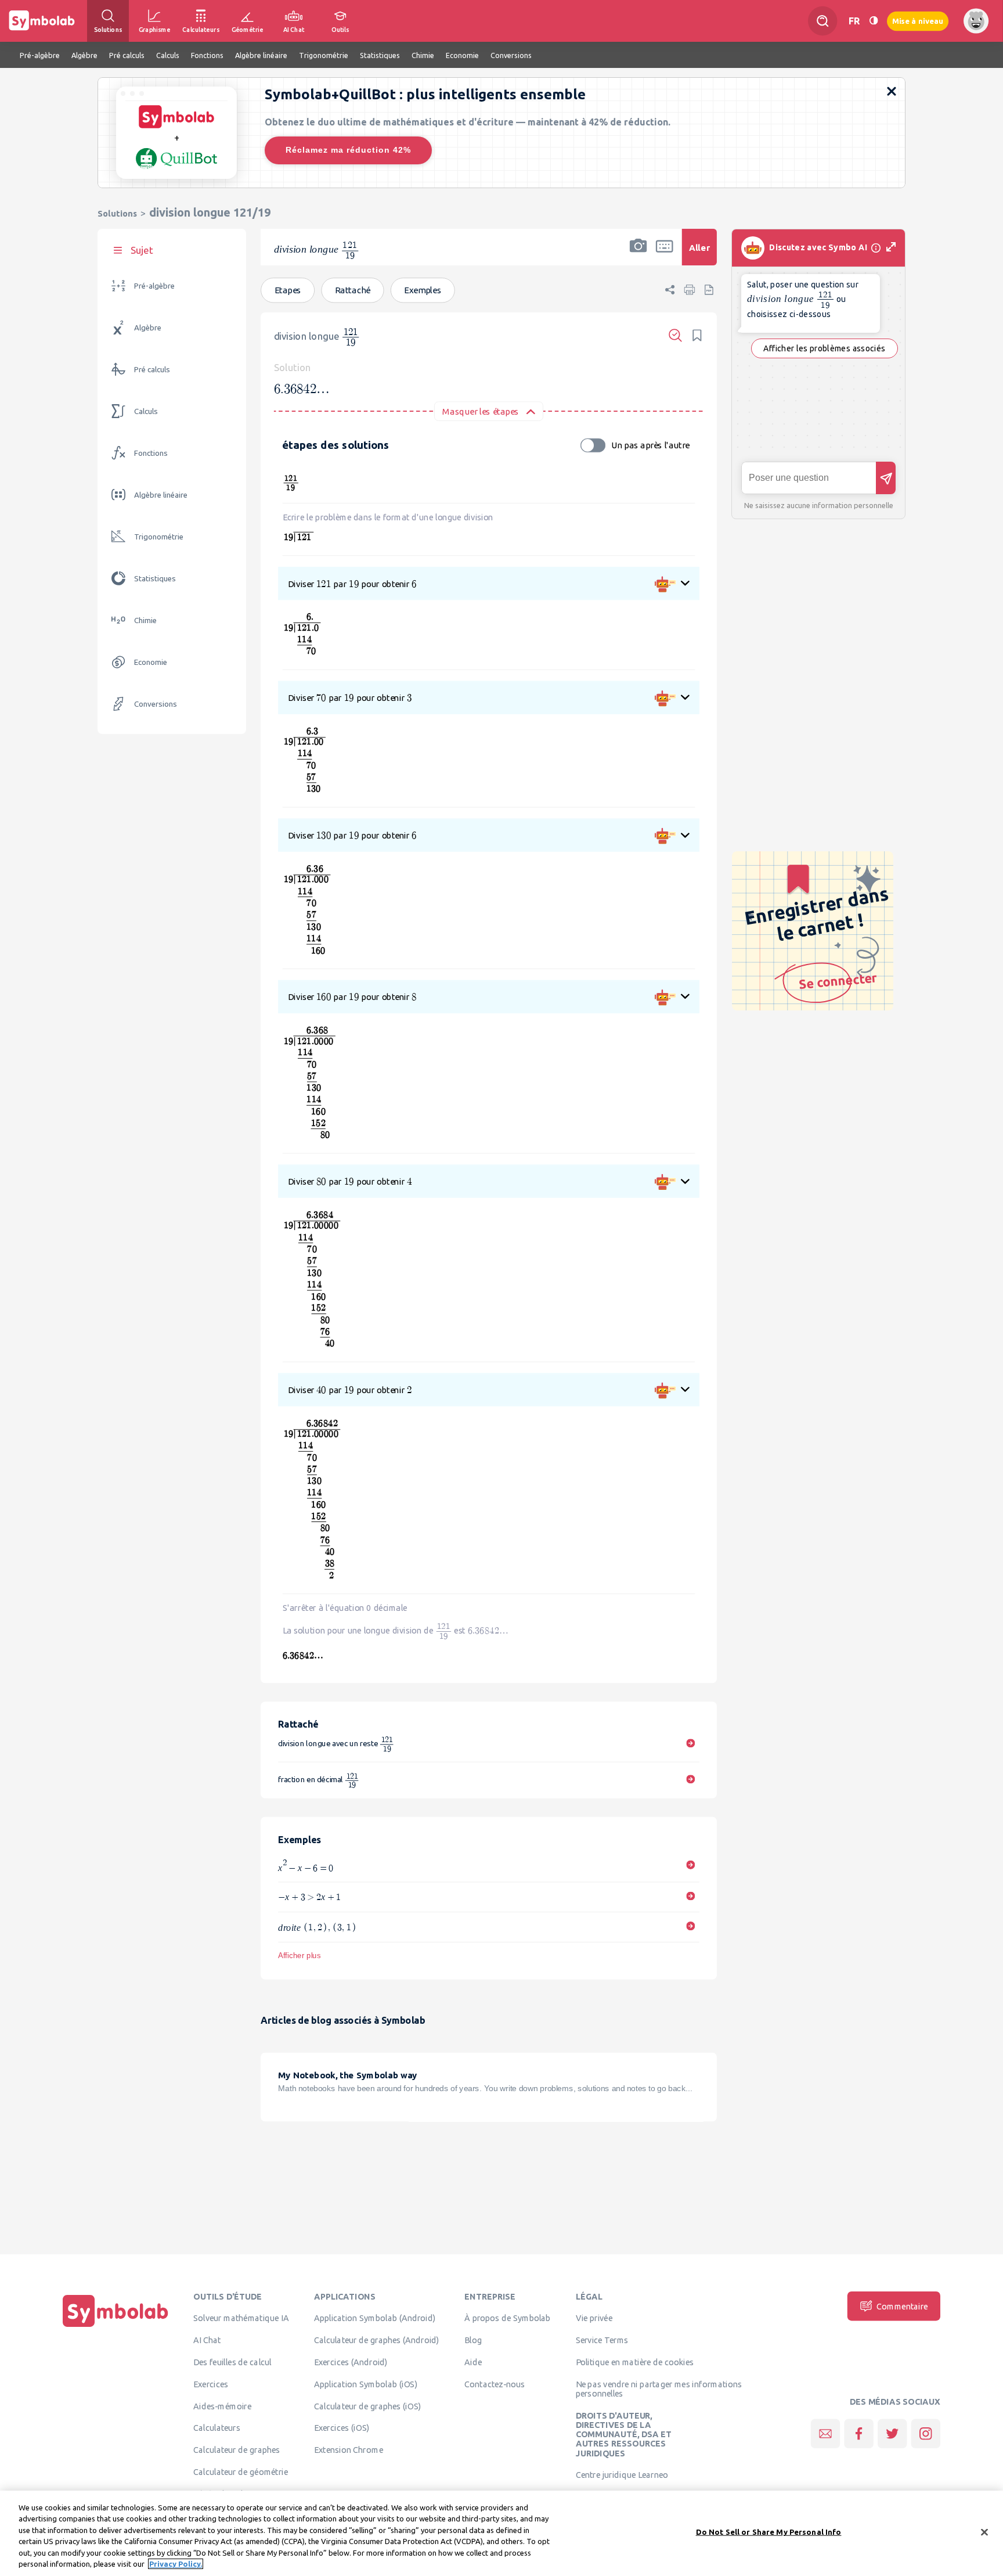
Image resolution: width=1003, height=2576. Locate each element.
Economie (151, 662)
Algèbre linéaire (161, 495)
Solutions (117, 213)
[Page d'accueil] (116, 2327)
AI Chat (207, 2340)
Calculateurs (217, 2428)
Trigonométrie (159, 537)
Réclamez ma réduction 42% (348, 150)
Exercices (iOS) (342, 2428)
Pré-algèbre (154, 286)
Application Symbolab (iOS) (366, 2384)
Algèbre (148, 328)
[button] (638, 255)
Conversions (156, 704)
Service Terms (602, 2340)
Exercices (211, 2384)
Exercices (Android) (351, 2362)
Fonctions (151, 453)
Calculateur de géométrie (241, 2471)
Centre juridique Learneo (622, 2475)
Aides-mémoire (222, 2406)
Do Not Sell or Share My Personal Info (769, 2532)
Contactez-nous (495, 2384)
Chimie (145, 620)
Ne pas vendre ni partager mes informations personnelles (659, 2388)
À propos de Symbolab (508, 2318)
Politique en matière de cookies (635, 2362)
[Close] (984, 2532)
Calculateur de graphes (237, 2450)
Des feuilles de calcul (232, 2362)
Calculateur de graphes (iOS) (367, 2406)
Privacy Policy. (176, 2564)
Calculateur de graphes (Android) (377, 2340)
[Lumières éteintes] (874, 21)
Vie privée (594, 2318)
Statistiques (155, 579)
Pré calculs (152, 370)
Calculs (146, 411)
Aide (473, 2362)
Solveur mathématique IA (241, 2318)
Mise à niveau (918, 21)
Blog (473, 2340)
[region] (501, 2533)
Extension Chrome (349, 2450)
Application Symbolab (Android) (375, 2318)
